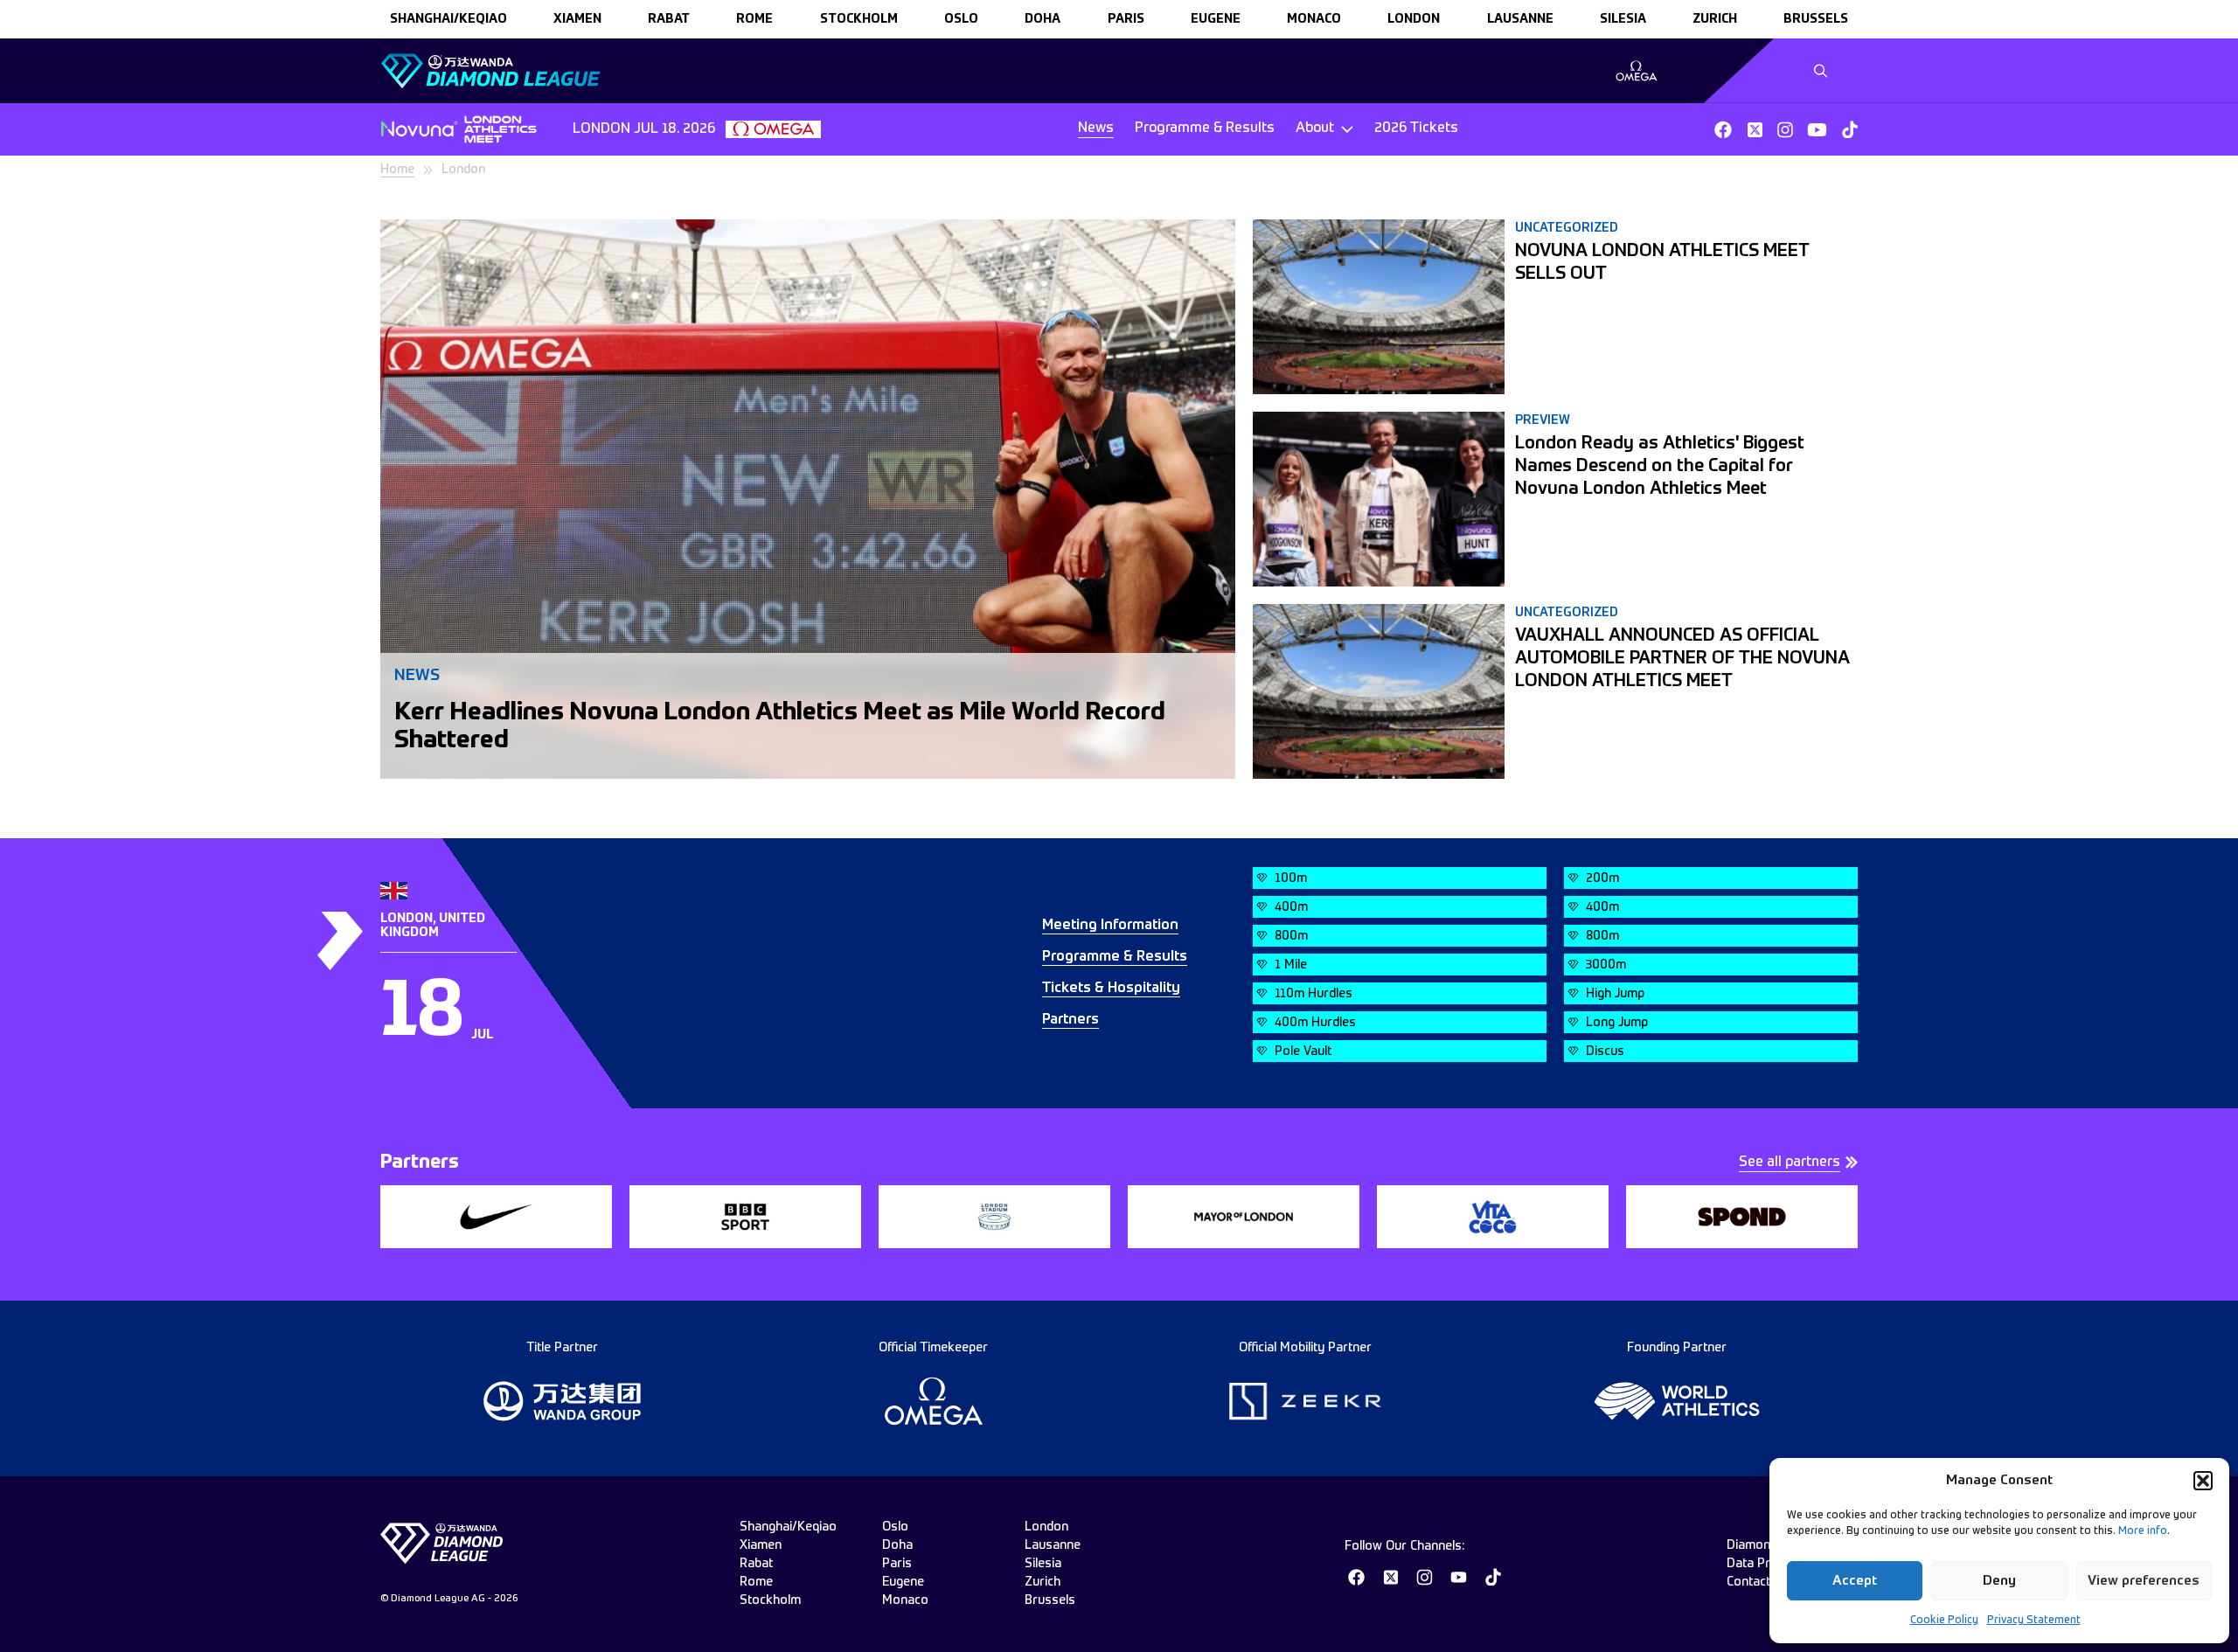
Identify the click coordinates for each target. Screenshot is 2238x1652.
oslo (961, 19)
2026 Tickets (1416, 128)
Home (397, 170)
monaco (1314, 19)
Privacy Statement (2034, 1621)
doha (1043, 19)
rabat (669, 19)
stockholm (859, 19)
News (1096, 128)
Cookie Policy (1944, 1621)
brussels (1816, 19)
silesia (1623, 19)
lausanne (1520, 19)
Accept (1855, 1581)
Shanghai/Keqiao (448, 19)
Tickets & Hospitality (1111, 989)
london (1414, 19)
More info (2143, 1531)
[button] (2203, 1481)
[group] (1636, 71)
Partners (1070, 1020)
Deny (1999, 1581)
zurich (1715, 19)
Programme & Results (1205, 128)
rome (754, 19)
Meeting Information (1110, 926)
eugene (1216, 19)
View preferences (2144, 1581)
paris (1126, 19)
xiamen (577, 19)
